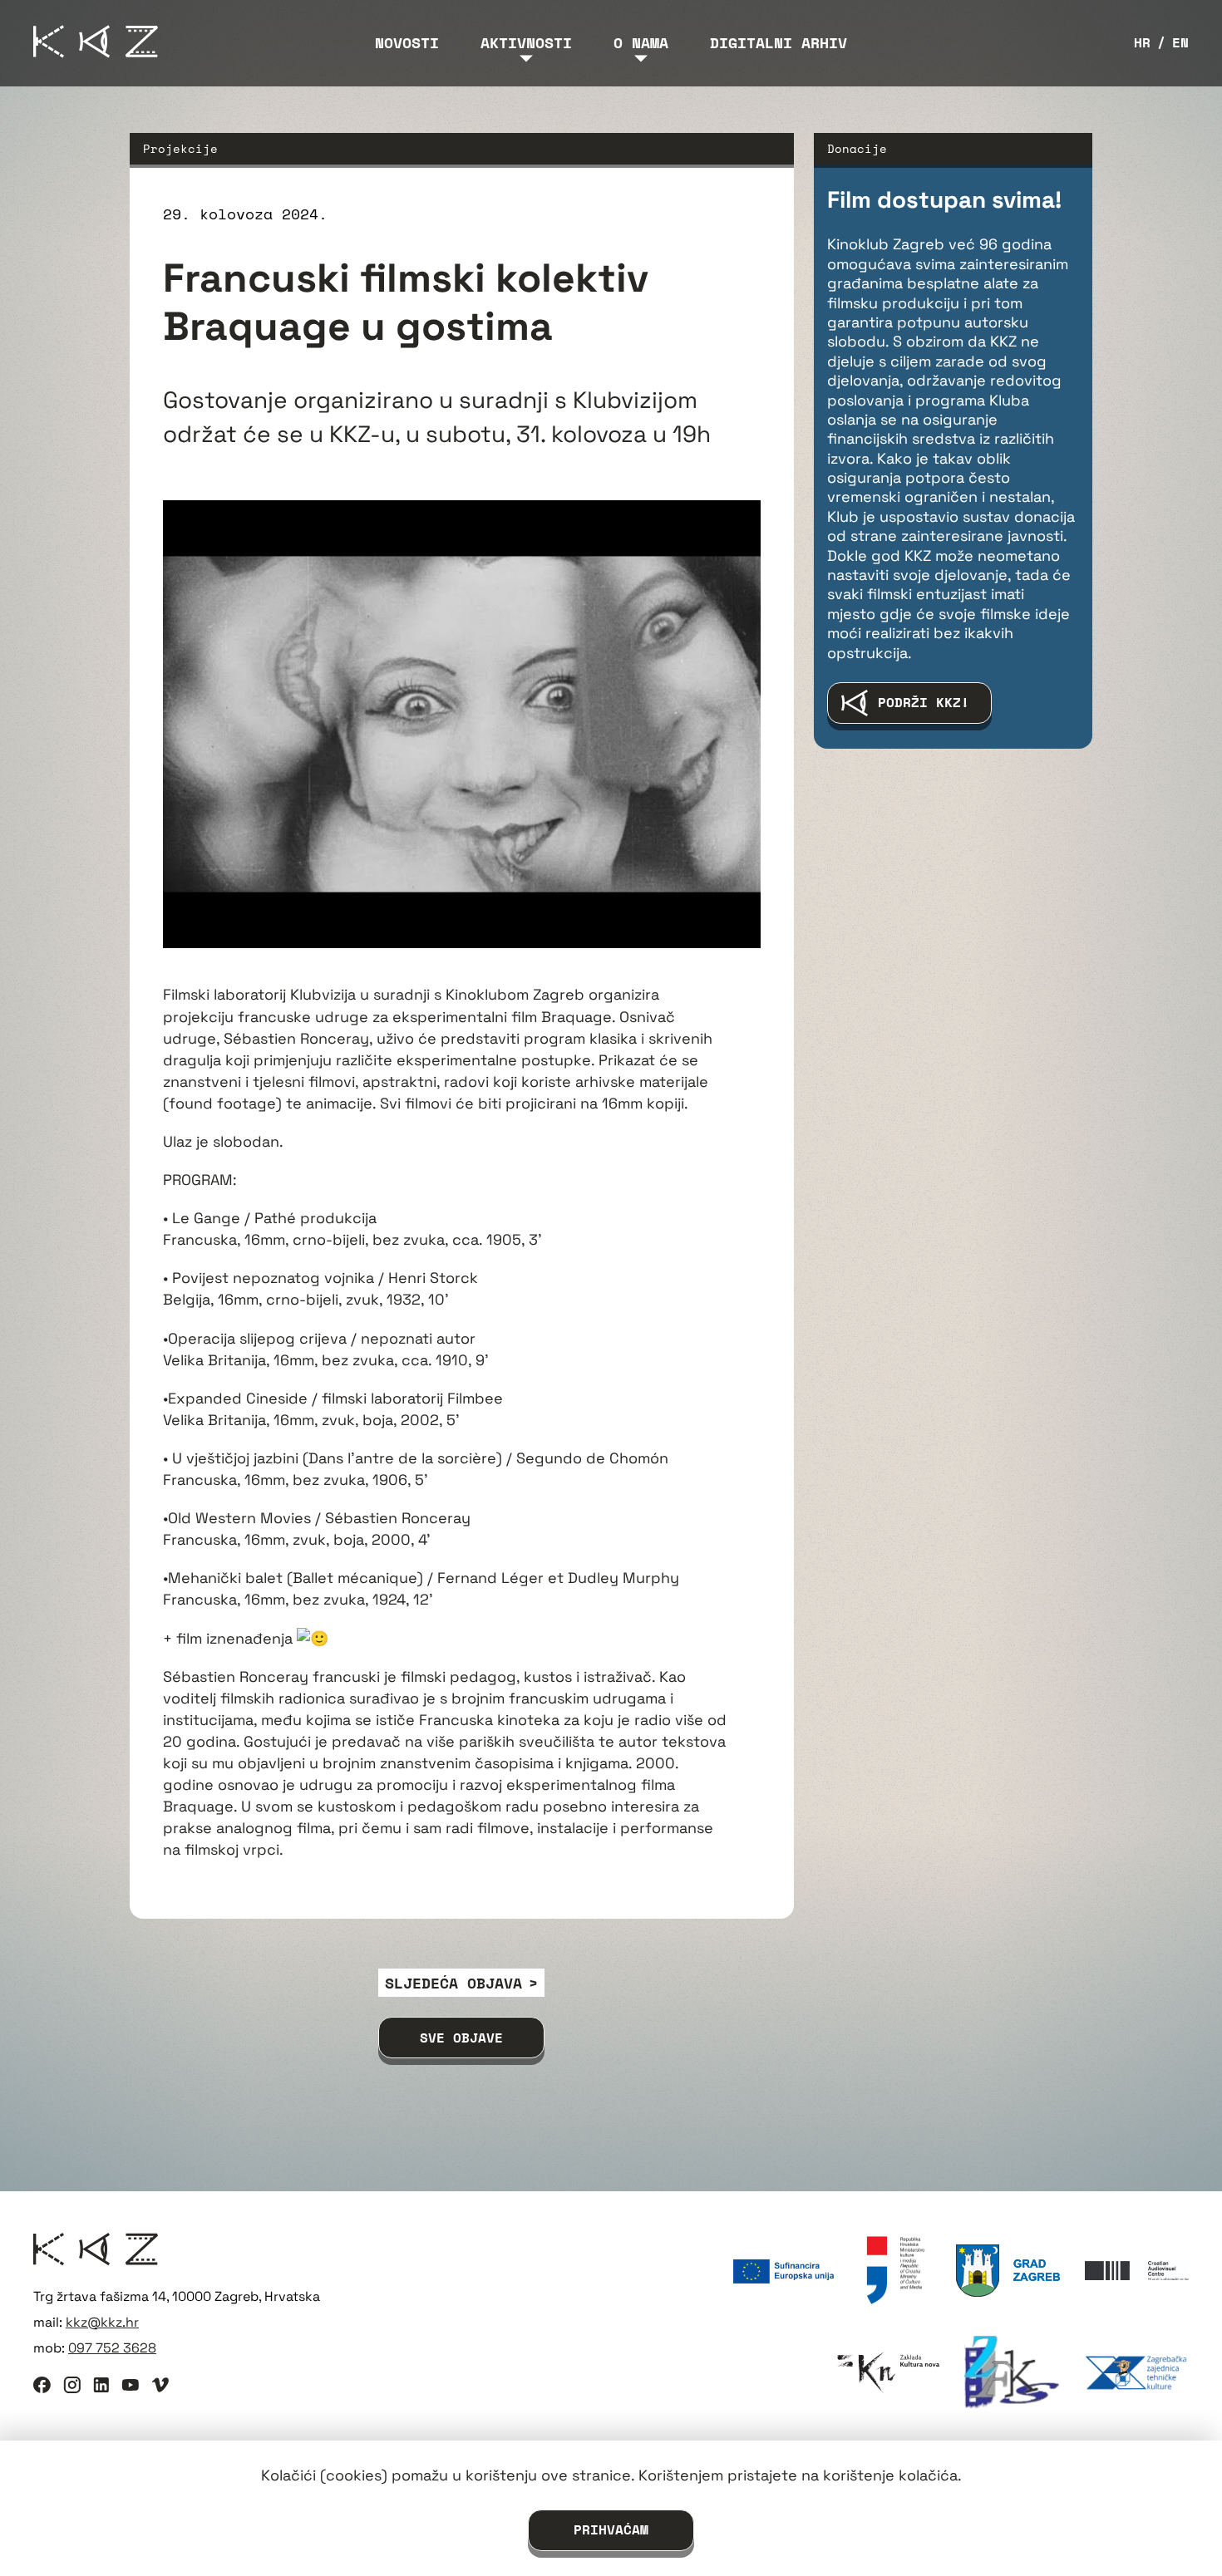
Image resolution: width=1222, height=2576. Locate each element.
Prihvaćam (611, 2529)
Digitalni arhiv (779, 42)
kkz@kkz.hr (102, 2322)
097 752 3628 (112, 2348)
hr (1142, 43)
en (1180, 43)
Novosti (407, 42)
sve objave (461, 2038)
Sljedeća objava (453, 1983)
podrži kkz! (924, 702)
